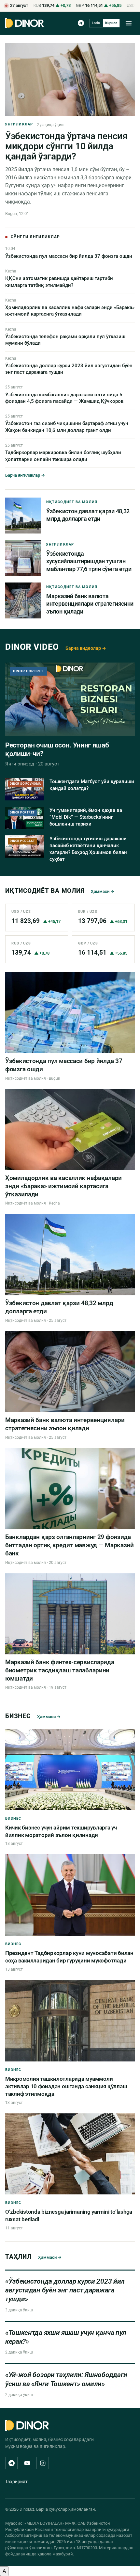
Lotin (96, 23)
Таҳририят (16, 2482)
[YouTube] (27, 2463)
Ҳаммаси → (103, 891)
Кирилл (111, 23)
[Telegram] (81, 23)
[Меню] (129, 23)
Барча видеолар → (86, 648)
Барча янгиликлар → (25, 475)
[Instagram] (43, 2463)
